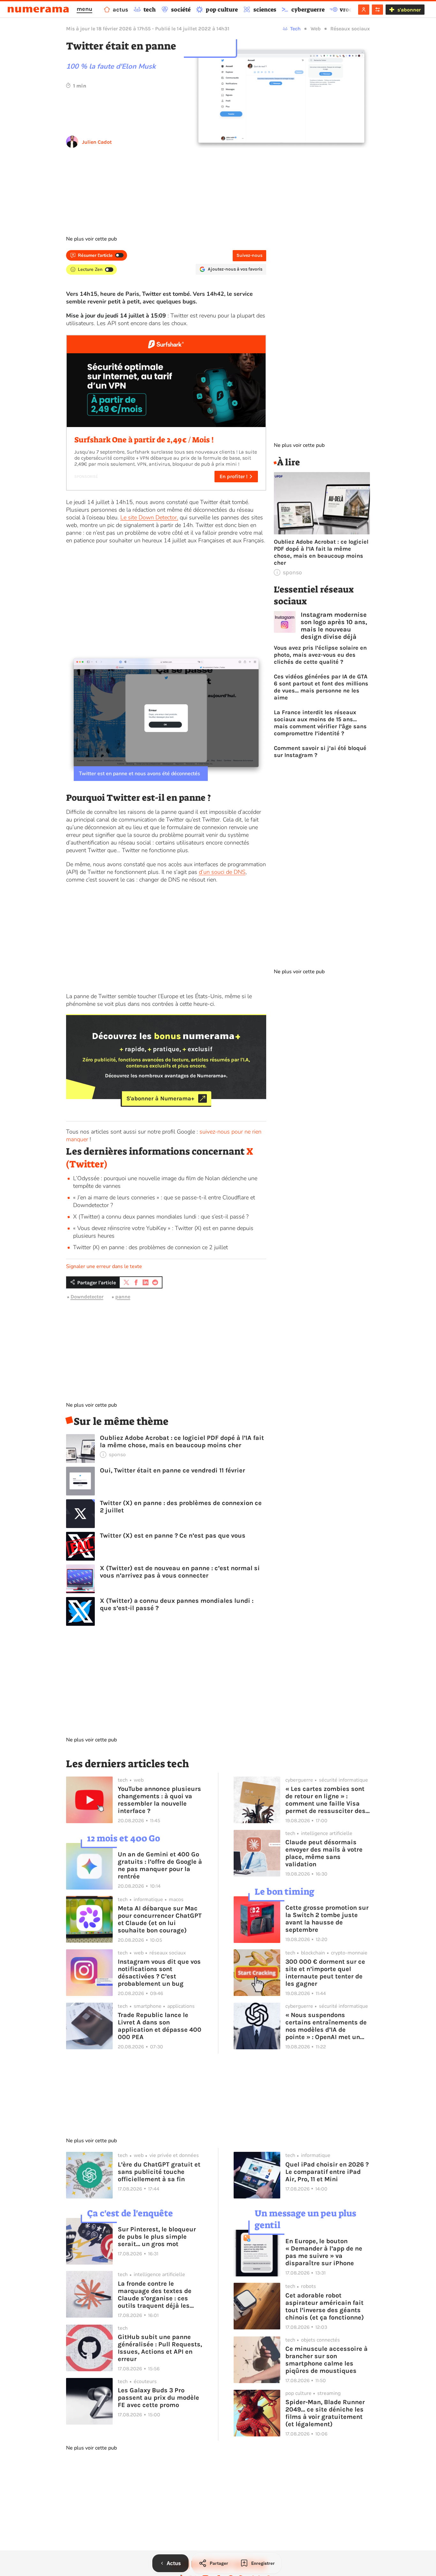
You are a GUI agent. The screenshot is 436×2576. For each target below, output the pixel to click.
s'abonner (409, 10)
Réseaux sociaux (350, 29)
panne (123, 1297)
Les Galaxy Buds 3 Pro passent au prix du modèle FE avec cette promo (158, 2398)
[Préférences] (377, 10)
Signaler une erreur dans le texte (104, 1266)
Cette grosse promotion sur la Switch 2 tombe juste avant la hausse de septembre (327, 1919)
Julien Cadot (97, 142)
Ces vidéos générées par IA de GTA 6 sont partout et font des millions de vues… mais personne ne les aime (321, 687)
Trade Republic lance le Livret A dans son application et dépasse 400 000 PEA (160, 2026)
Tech (295, 29)
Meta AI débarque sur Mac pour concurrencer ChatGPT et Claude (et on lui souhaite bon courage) (160, 1919)
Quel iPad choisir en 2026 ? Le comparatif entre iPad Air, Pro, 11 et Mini (327, 2172)
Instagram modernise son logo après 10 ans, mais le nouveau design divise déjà (334, 626)
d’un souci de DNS (222, 872)
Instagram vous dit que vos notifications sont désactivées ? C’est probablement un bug (159, 1973)
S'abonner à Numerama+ (160, 1098)
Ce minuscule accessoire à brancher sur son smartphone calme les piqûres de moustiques (327, 2360)
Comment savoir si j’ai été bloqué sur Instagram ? (320, 752)
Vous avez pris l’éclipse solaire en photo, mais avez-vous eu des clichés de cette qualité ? (320, 655)
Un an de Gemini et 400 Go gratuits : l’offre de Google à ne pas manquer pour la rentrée (160, 1865)
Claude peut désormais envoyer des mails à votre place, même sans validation (324, 1853)
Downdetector (87, 1297)
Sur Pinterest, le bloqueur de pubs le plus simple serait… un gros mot (157, 2237)
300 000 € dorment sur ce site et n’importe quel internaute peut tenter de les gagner (325, 1973)
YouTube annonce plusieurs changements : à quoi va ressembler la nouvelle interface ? (159, 1800)
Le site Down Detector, (149, 517)
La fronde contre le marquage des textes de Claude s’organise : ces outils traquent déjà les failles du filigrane (155, 2295)
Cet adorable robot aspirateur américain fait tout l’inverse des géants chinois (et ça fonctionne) (325, 2306)
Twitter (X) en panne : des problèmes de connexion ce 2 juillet (150, 1247)
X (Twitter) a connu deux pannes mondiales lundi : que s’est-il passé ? (161, 1217)
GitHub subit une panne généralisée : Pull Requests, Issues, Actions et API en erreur (160, 2348)
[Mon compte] (364, 10)
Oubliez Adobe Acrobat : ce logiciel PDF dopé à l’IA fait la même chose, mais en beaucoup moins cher (182, 1441)
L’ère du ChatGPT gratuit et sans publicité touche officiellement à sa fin (159, 2172)
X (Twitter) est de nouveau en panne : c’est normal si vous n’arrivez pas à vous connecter (180, 1572)
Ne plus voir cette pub (91, 239)
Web (316, 29)
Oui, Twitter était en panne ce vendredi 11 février (173, 1470)
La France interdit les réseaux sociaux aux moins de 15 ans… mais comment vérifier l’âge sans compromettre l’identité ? (320, 723)
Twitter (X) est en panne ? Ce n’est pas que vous (173, 1536)
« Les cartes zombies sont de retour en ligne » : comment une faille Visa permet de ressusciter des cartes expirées (325, 1800)
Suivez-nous (249, 255)
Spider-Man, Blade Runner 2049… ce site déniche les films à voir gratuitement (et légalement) (325, 2413)
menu (84, 9)
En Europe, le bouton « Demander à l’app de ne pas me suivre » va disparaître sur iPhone (324, 2252)
